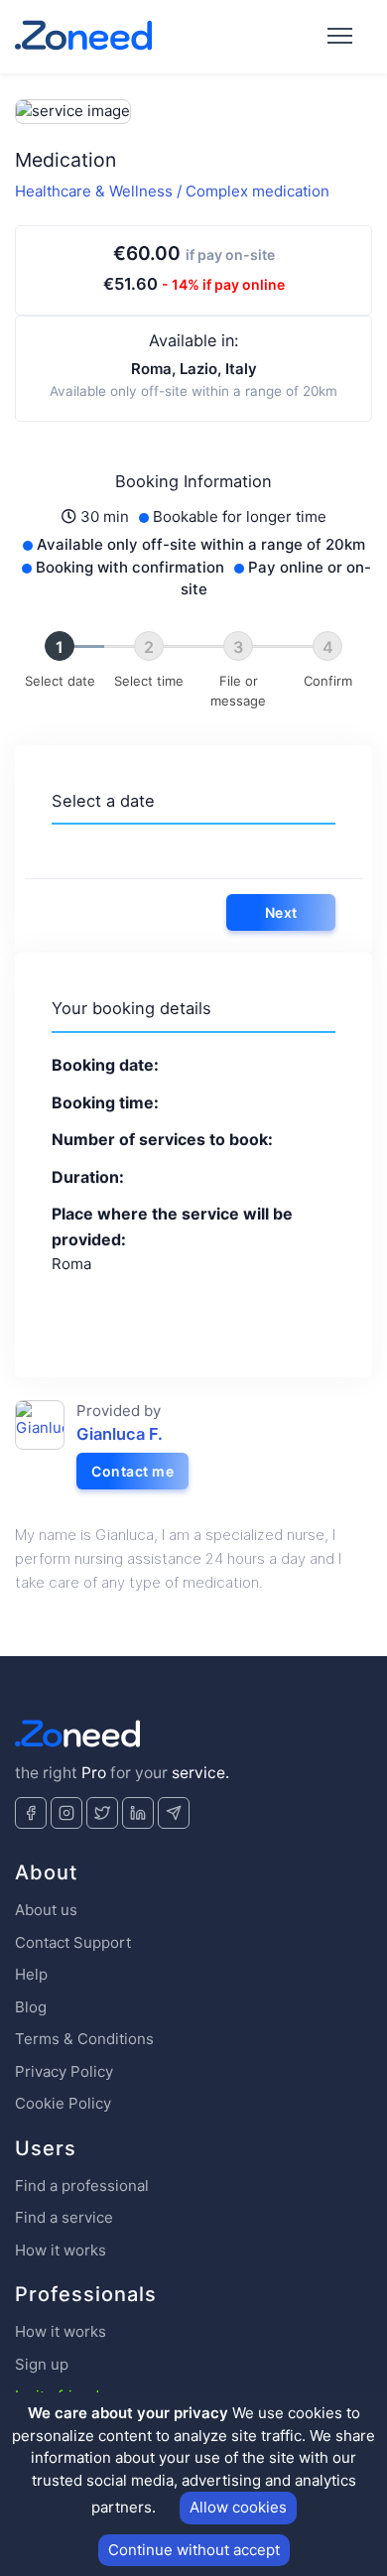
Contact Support (73, 1942)
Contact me (132, 1471)
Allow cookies (238, 2507)
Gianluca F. (120, 1434)
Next (281, 912)
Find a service (64, 2217)
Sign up (42, 2364)
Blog (31, 2007)
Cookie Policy (63, 2103)
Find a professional (82, 2186)
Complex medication (258, 191)
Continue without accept (194, 2550)
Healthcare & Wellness (96, 191)
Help (31, 1974)
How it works (61, 2250)
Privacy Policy (64, 2071)
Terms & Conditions (84, 2039)
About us (46, 1910)
